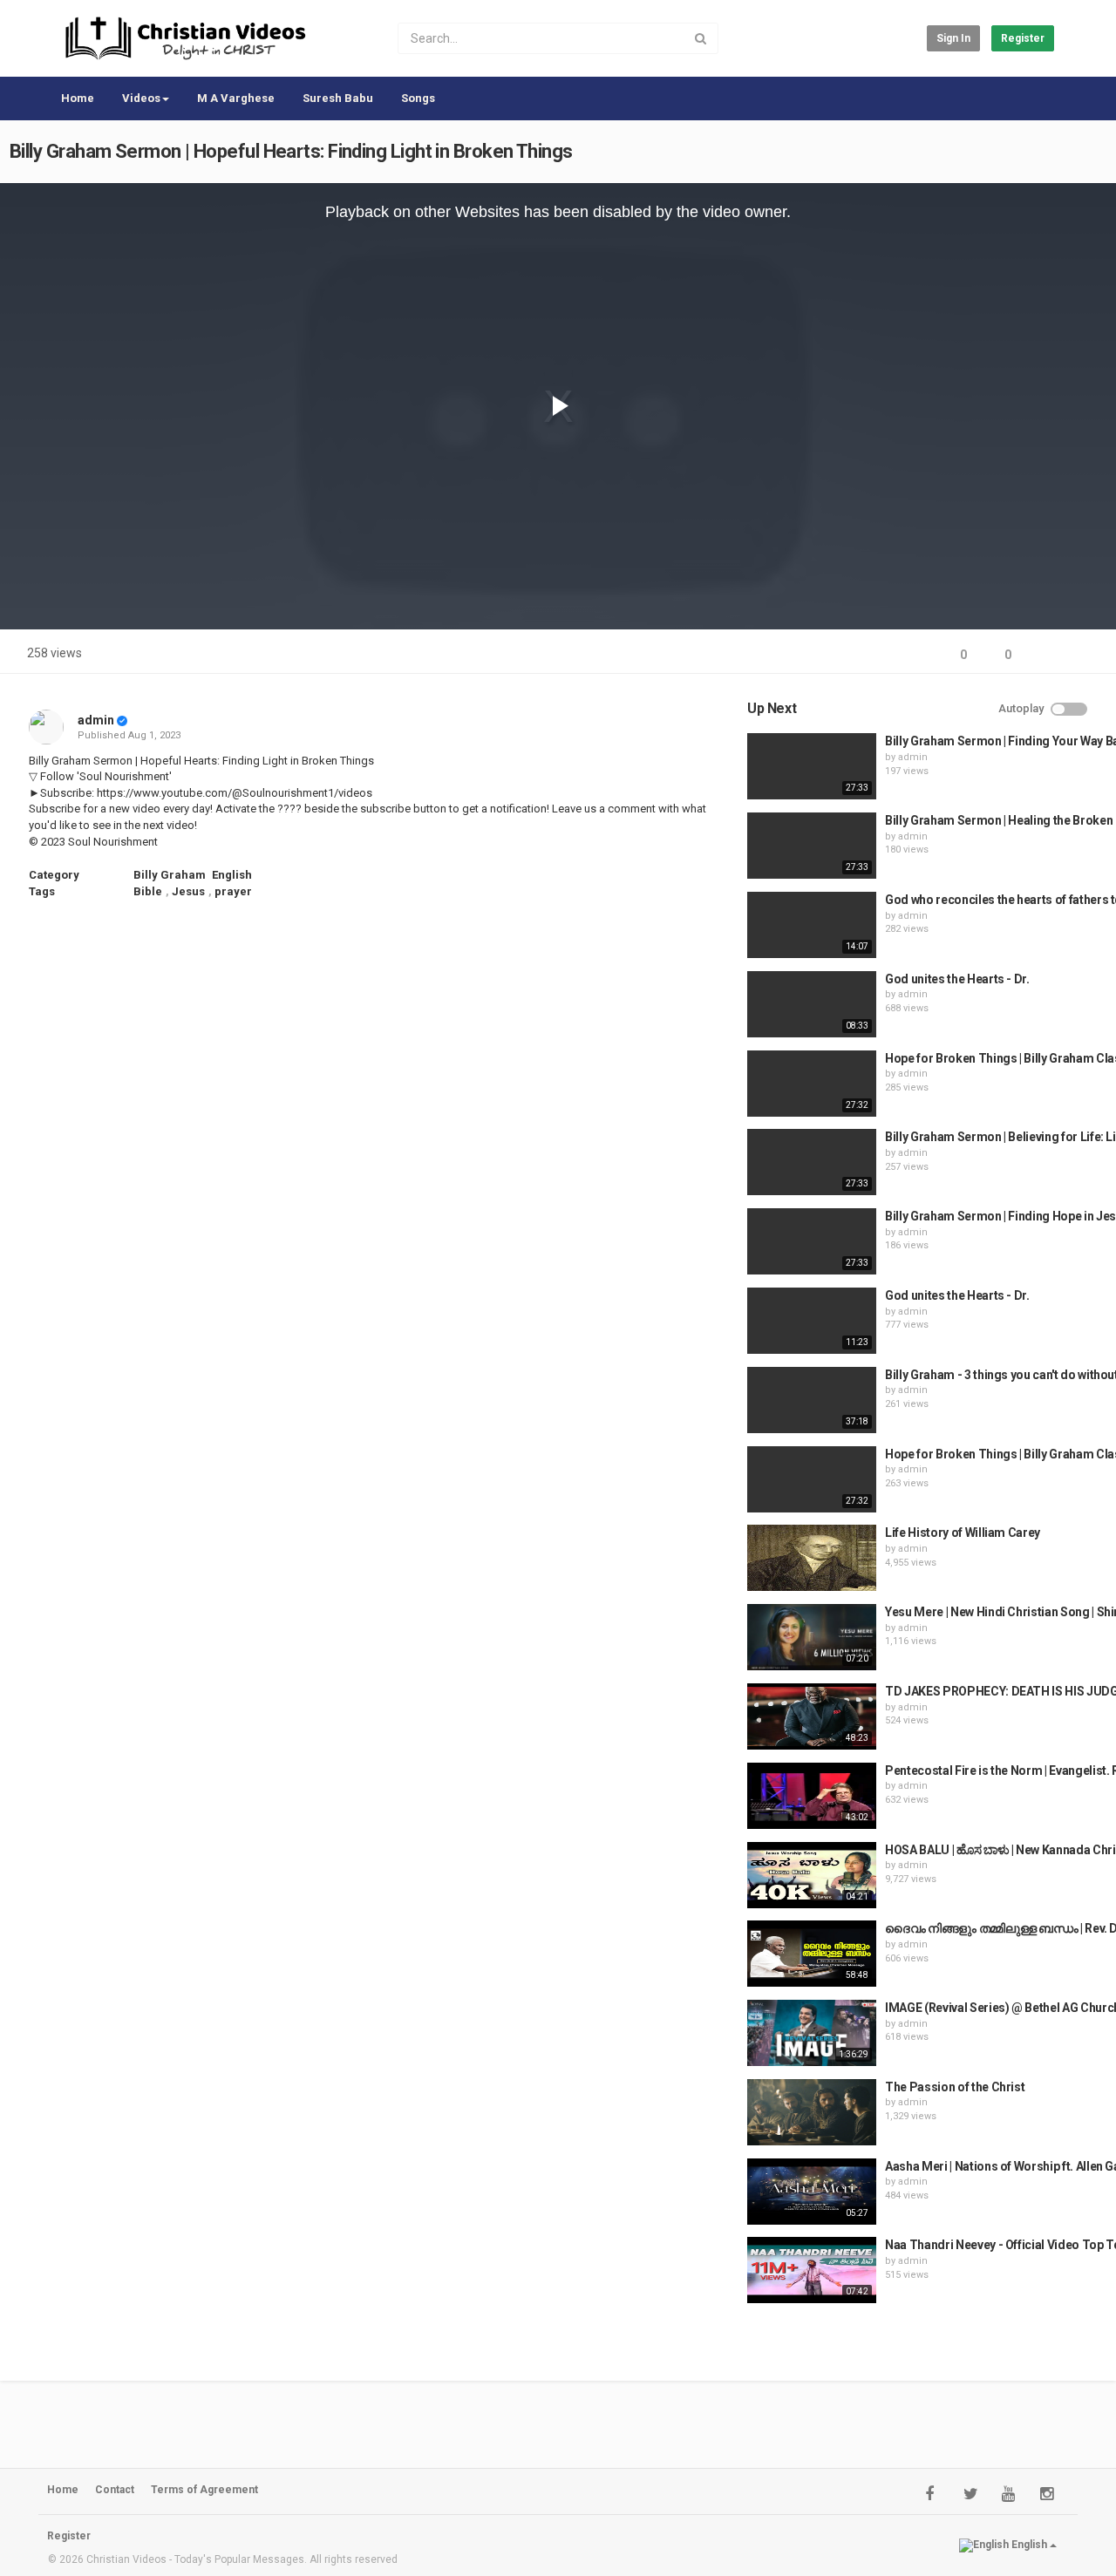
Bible (148, 891)
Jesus (188, 891)
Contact (115, 2490)
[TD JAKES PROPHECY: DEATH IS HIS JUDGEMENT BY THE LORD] (812, 1716)
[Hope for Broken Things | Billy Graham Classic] (812, 1479)
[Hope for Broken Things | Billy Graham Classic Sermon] (812, 1084)
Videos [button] (141, 98)
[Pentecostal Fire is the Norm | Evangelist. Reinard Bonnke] (812, 1796)
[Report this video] (1086, 655)
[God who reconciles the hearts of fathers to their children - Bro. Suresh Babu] (812, 925)
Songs (418, 98)
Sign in (953, 38)
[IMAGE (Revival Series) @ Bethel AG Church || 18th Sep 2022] (812, 2033)
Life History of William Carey (963, 1533)
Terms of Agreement (204, 2490)
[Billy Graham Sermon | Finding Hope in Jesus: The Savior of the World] (812, 1241)
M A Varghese (236, 98)
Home (78, 98)
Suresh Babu (338, 98)
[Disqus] (378, 1146)
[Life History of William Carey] (812, 1558)
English (232, 875)
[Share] (1045, 655)
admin (96, 720)
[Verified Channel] (122, 720)
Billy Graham (170, 875)
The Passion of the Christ (955, 2087)
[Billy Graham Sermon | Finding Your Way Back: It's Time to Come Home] (812, 766)
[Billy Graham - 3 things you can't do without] (812, 1400)
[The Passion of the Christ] (812, 2112)
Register (1023, 38)
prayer (233, 891)
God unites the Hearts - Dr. (957, 979)
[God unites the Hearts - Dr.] (812, 1004)
